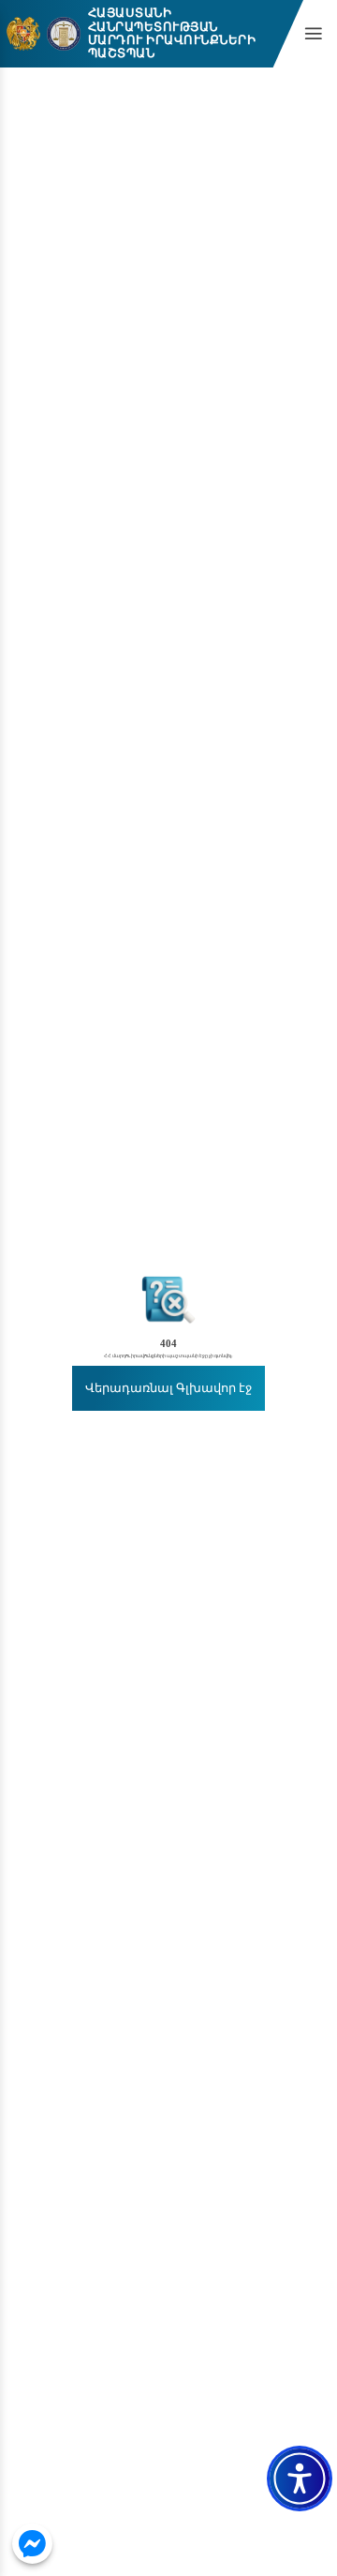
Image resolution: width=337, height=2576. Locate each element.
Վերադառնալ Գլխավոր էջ (168, 1388)
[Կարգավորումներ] (300, 2479)
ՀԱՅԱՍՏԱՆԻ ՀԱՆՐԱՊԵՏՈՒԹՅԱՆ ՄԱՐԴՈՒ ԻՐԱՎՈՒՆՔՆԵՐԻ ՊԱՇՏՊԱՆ (172, 34)
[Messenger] (32, 2544)
